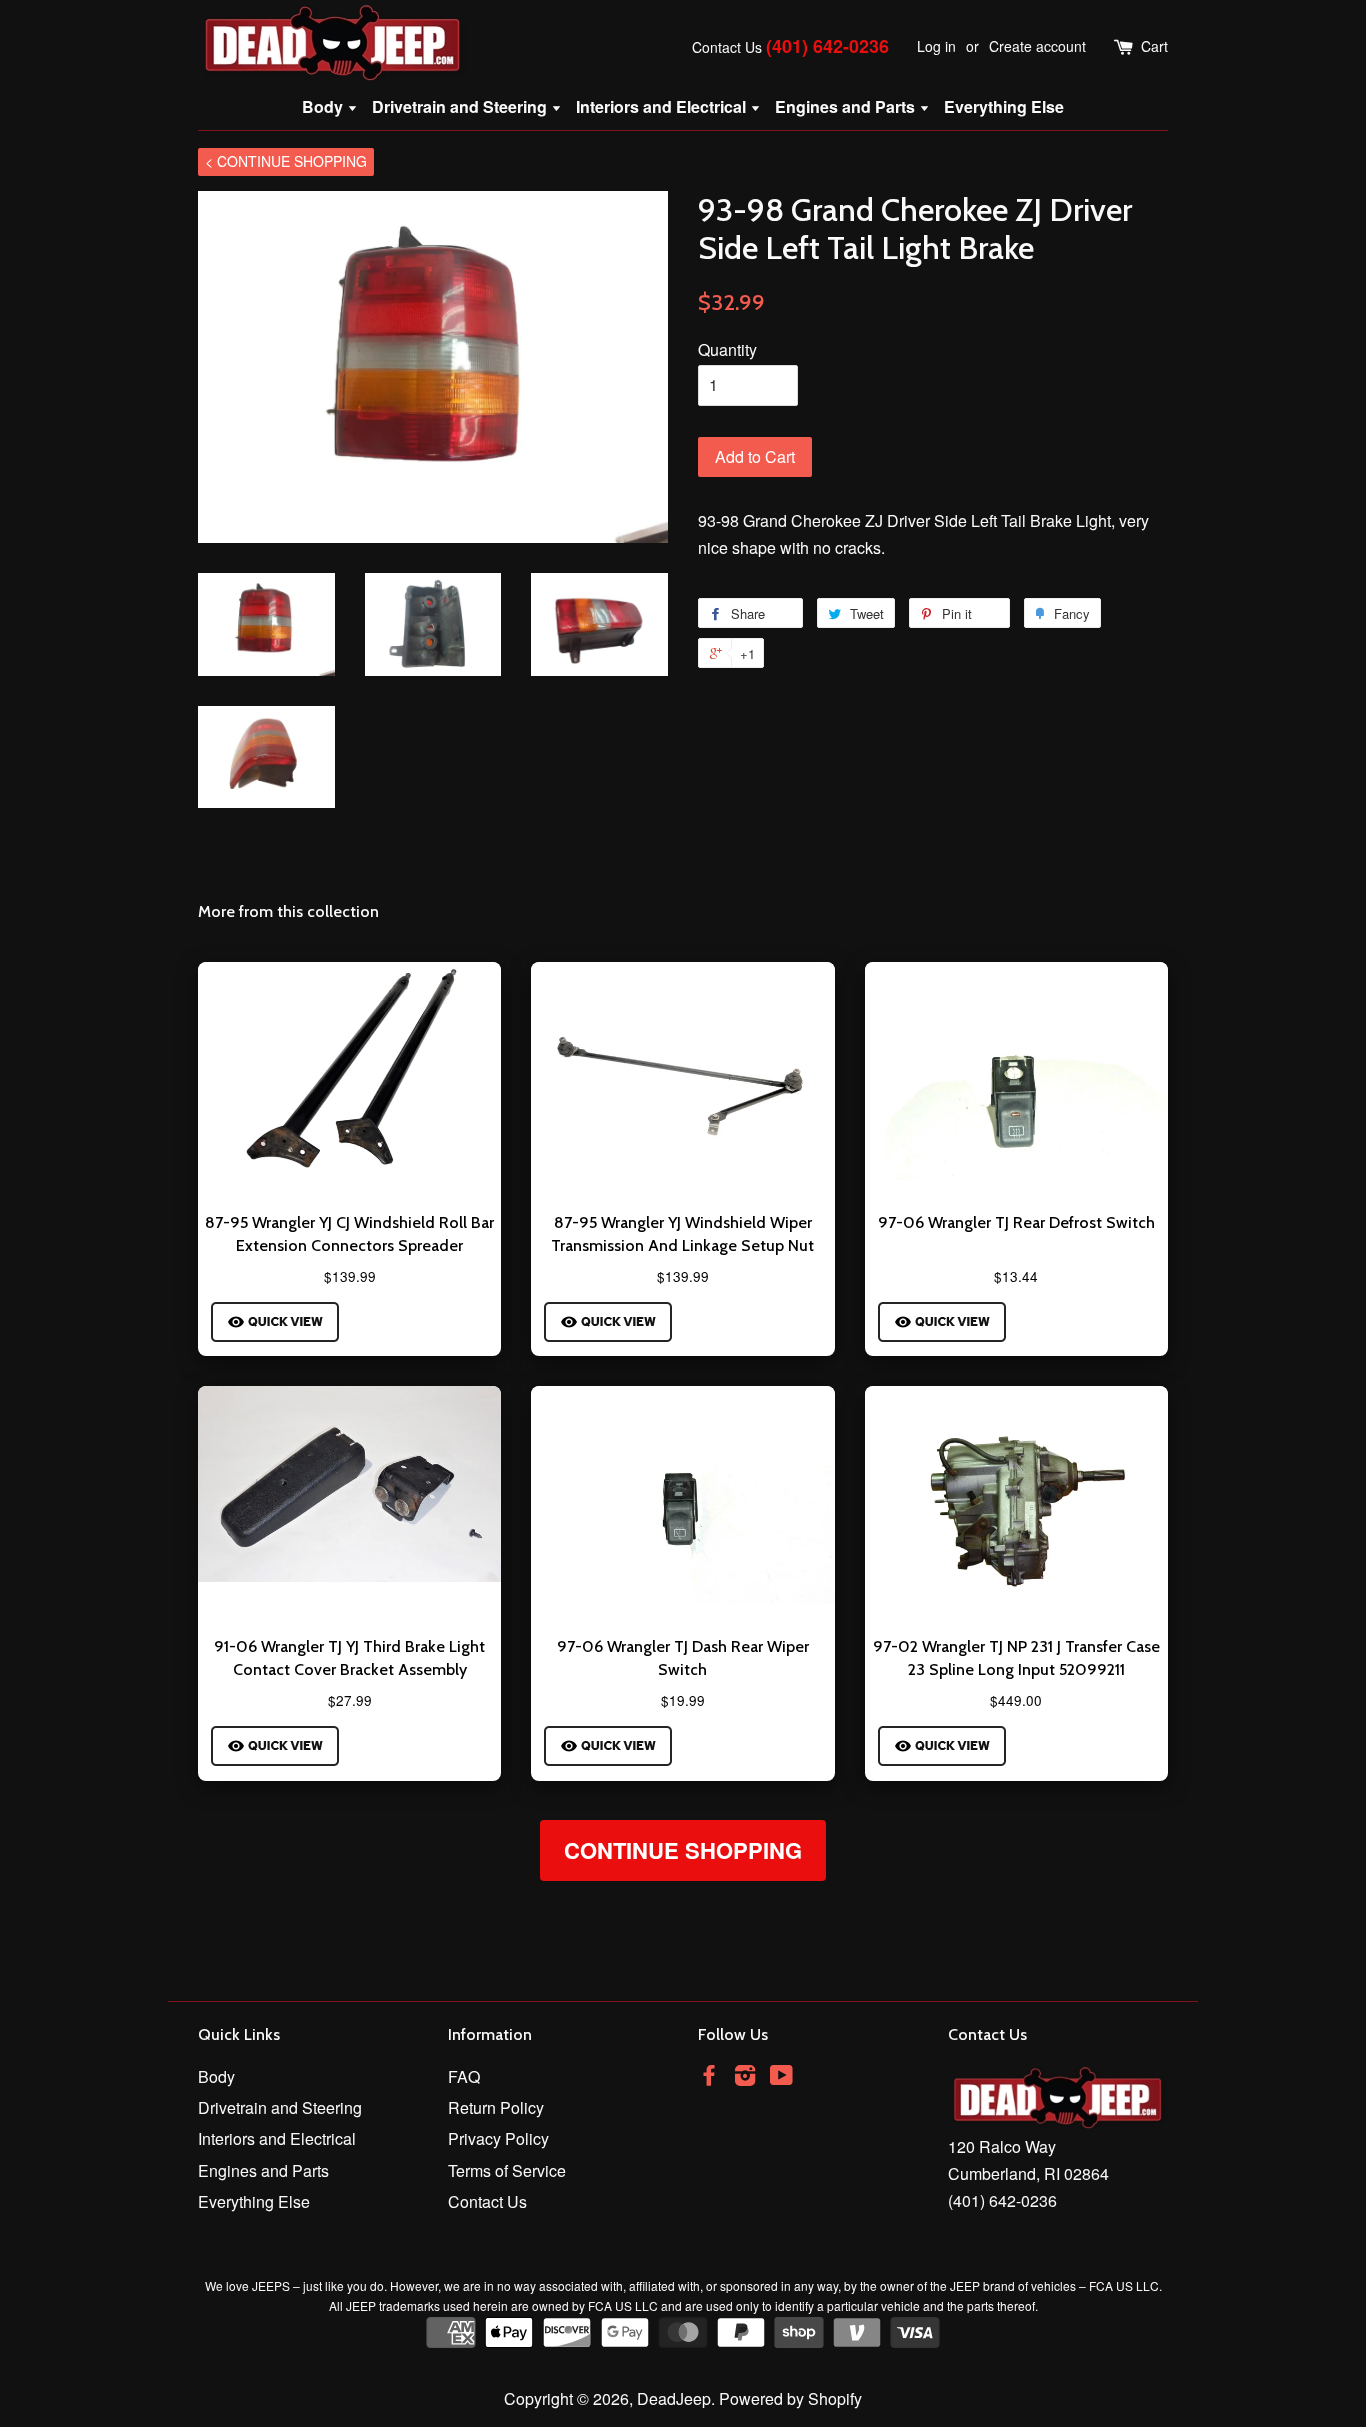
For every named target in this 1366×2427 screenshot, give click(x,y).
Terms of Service (507, 2170)
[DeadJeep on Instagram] (745, 2077)
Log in (936, 46)
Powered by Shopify (790, 2398)
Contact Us (727, 47)
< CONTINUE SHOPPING (286, 161)
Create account (1037, 46)
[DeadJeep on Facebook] (709, 2077)
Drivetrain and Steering (461, 106)
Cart (1154, 46)
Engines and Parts (847, 106)
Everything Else (1004, 106)
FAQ (464, 2076)
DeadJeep (674, 2398)
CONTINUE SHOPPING (683, 1850)
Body (324, 106)
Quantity (727, 349)
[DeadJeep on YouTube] (781, 2077)
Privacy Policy (498, 2138)
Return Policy (496, 2107)
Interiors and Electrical (663, 106)
